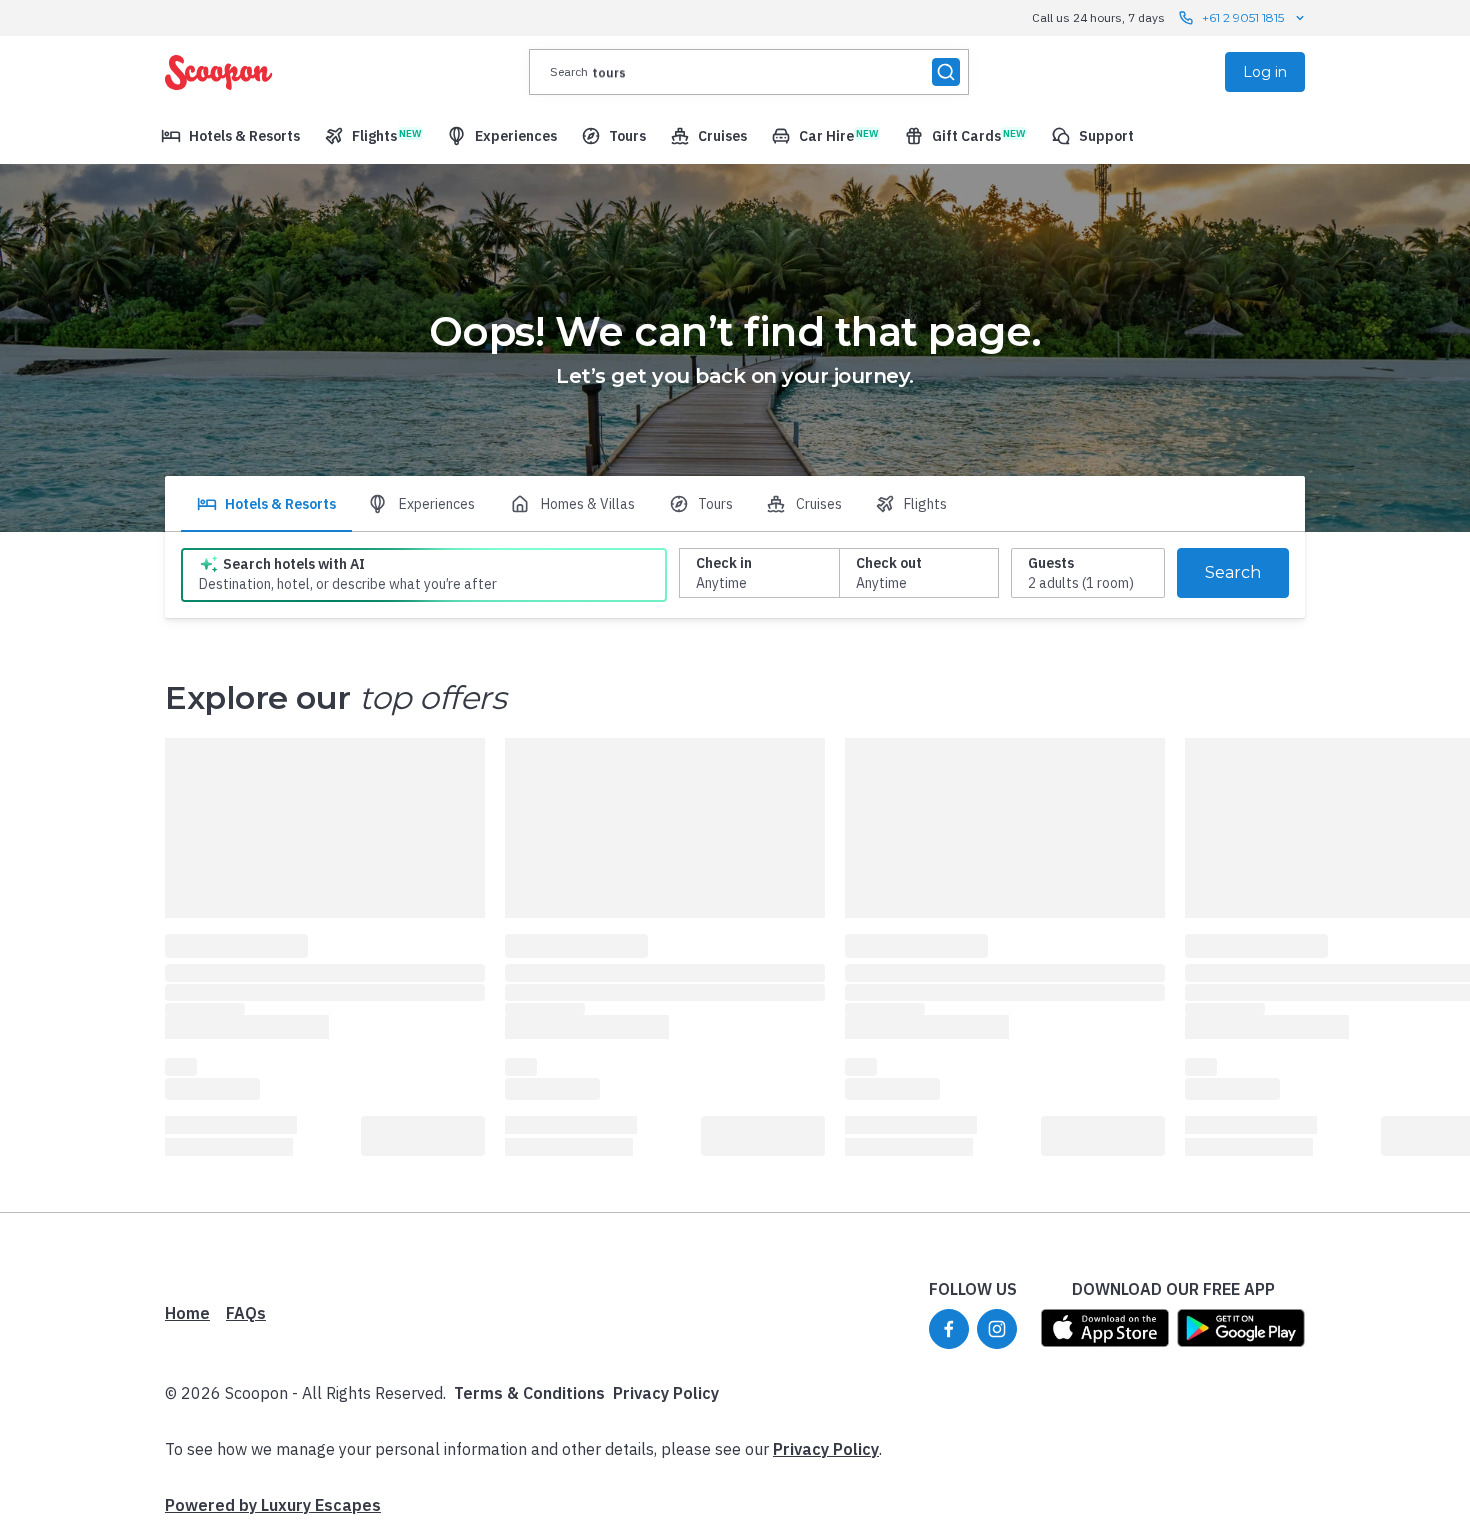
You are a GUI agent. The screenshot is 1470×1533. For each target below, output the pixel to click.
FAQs (246, 1313)
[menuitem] (230, 136)
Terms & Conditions (529, 1393)
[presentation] (749, 72)
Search (1233, 572)
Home (187, 1313)
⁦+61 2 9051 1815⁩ (1243, 17)
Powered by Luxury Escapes (273, 1505)
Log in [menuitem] (1265, 72)
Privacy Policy (666, 1393)
